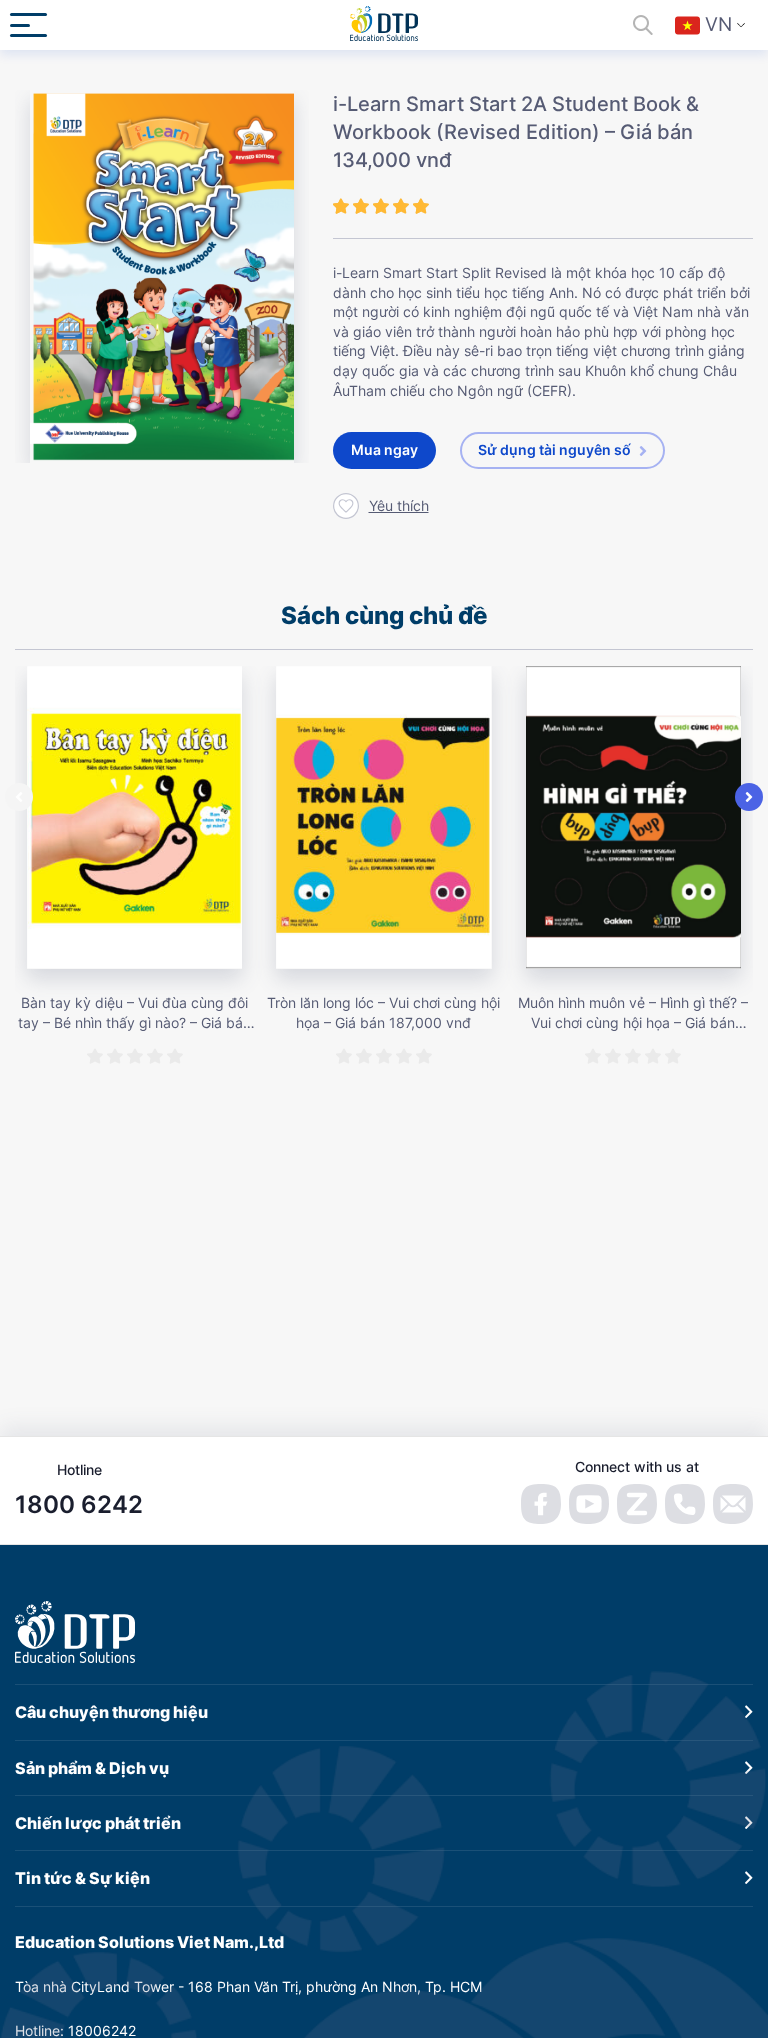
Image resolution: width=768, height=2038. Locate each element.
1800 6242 (79, 1504)
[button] (19, 797)
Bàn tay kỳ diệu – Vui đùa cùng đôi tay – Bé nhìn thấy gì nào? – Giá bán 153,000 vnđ (134, 1013)
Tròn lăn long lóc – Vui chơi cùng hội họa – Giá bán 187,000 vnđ (383, 1012)
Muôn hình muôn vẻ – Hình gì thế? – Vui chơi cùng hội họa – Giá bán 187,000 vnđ (633, 1013)
